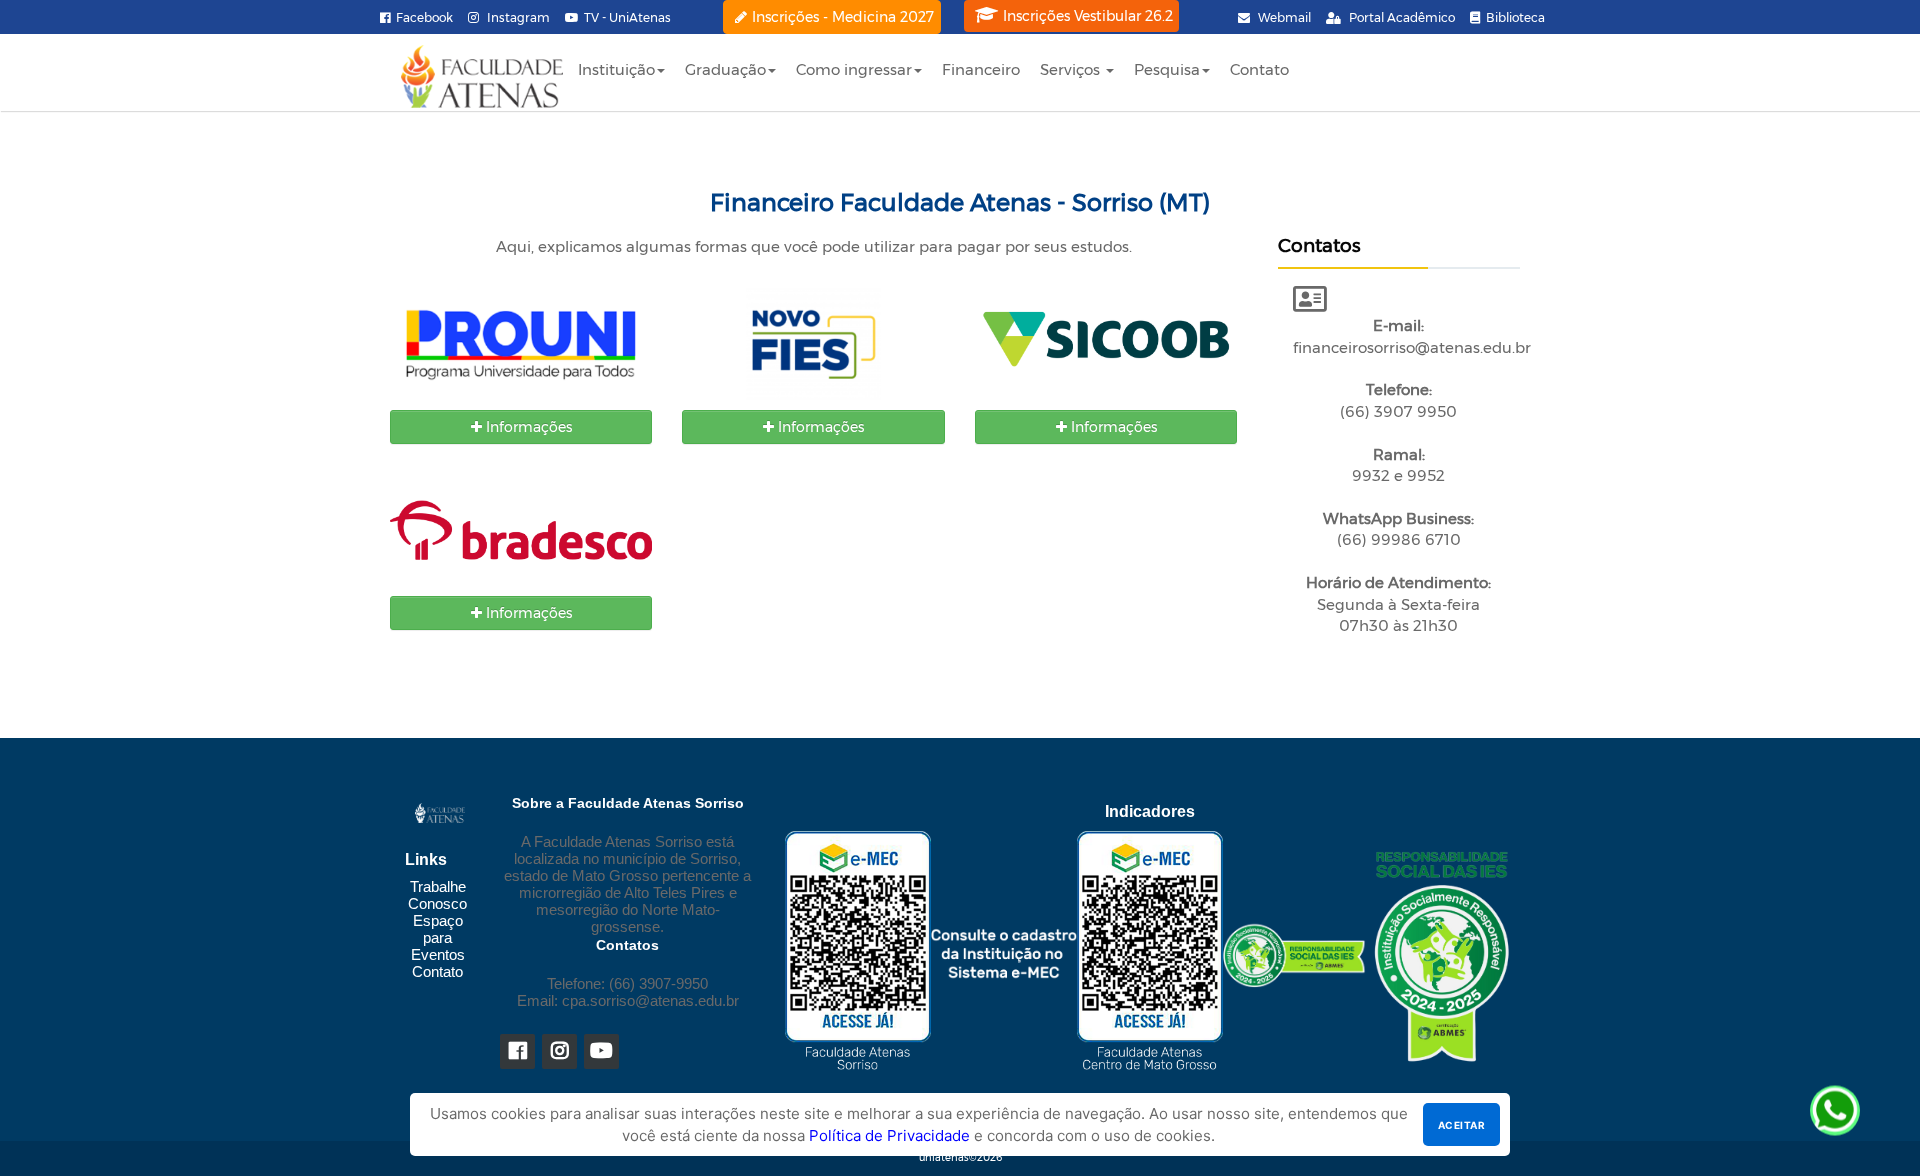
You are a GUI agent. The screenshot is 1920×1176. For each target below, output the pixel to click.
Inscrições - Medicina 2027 (843, 17)
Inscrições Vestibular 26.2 (1088, 16)
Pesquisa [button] (1167, 69)
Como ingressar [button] (854, 69)
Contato (1259, 69)
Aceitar (1461, 1125)
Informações (527, 427)
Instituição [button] (616, 69)
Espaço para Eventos (438, 937)
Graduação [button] (725, 69)
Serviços (1072, 69)
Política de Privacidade (889, 1135)
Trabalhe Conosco (437, 895)
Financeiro (981, 69)
